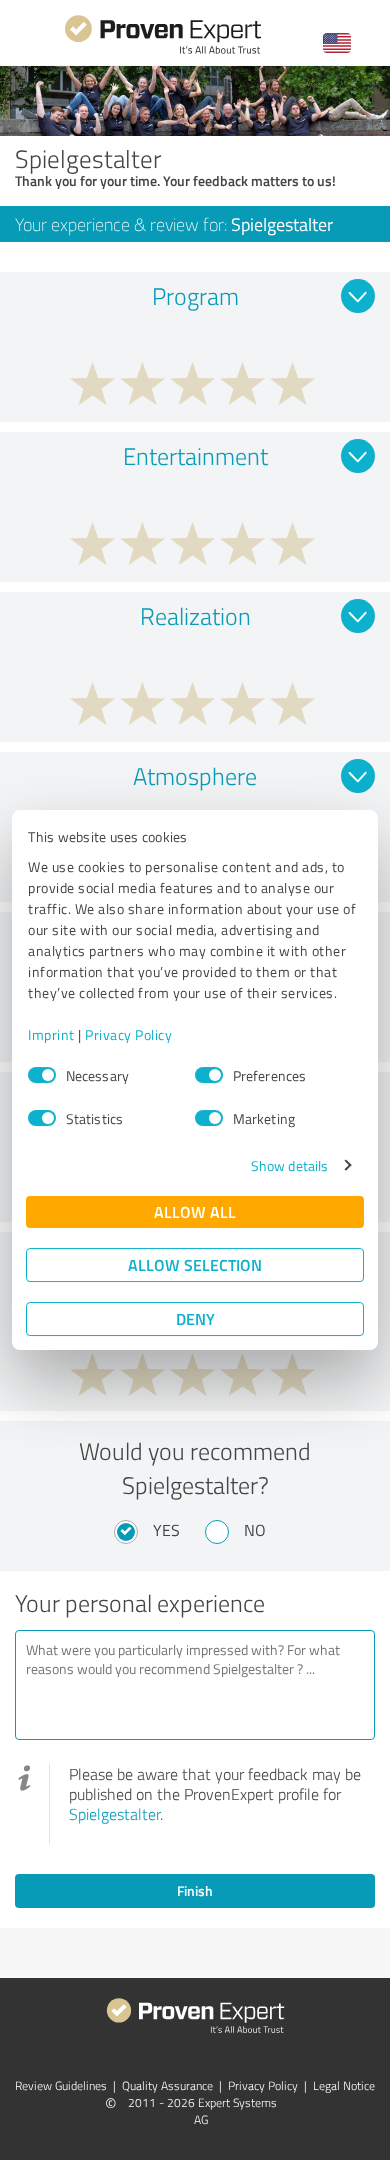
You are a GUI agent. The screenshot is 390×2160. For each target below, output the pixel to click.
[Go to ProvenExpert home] (163, 51)
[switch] (209, 1075)
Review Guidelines (61, 2085)
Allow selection (195, 1264)
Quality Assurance (167, 2085)
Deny (195, 1318)
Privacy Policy (128, 1034)
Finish (195, 1890)
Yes (166, 1530)
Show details (289, 1165)
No (255, 1530)
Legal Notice (344, 2085)
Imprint (51, 1034)
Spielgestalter (114, 1814)
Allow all (195, 1211)
